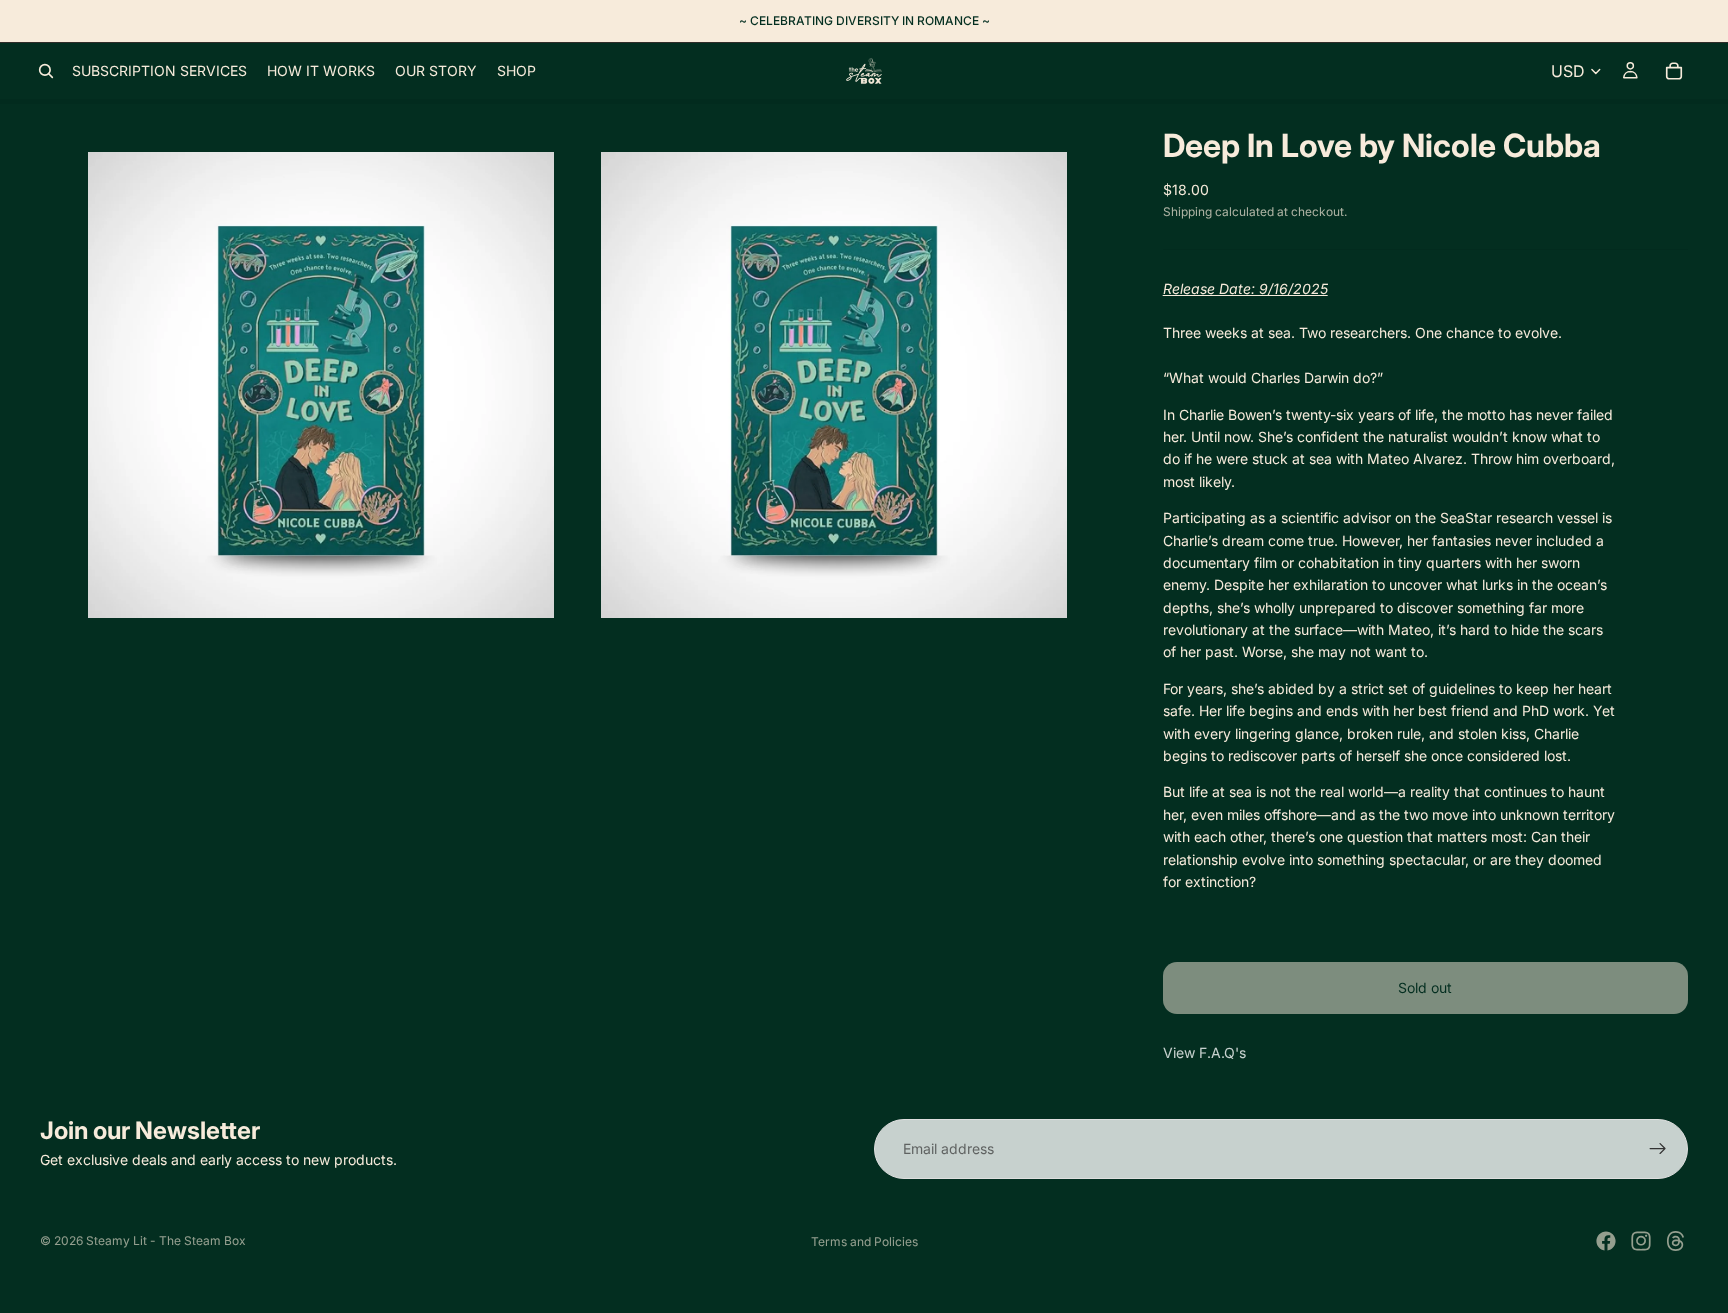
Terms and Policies (864, 1241)
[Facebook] (1606, 1241)
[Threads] (1676, 1241)
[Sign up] (1658, 1149)
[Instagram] (1641, 1241)
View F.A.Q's (1204, 1052)
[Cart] (1674, 71)
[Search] (46, 71)
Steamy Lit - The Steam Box (166, 1240)
